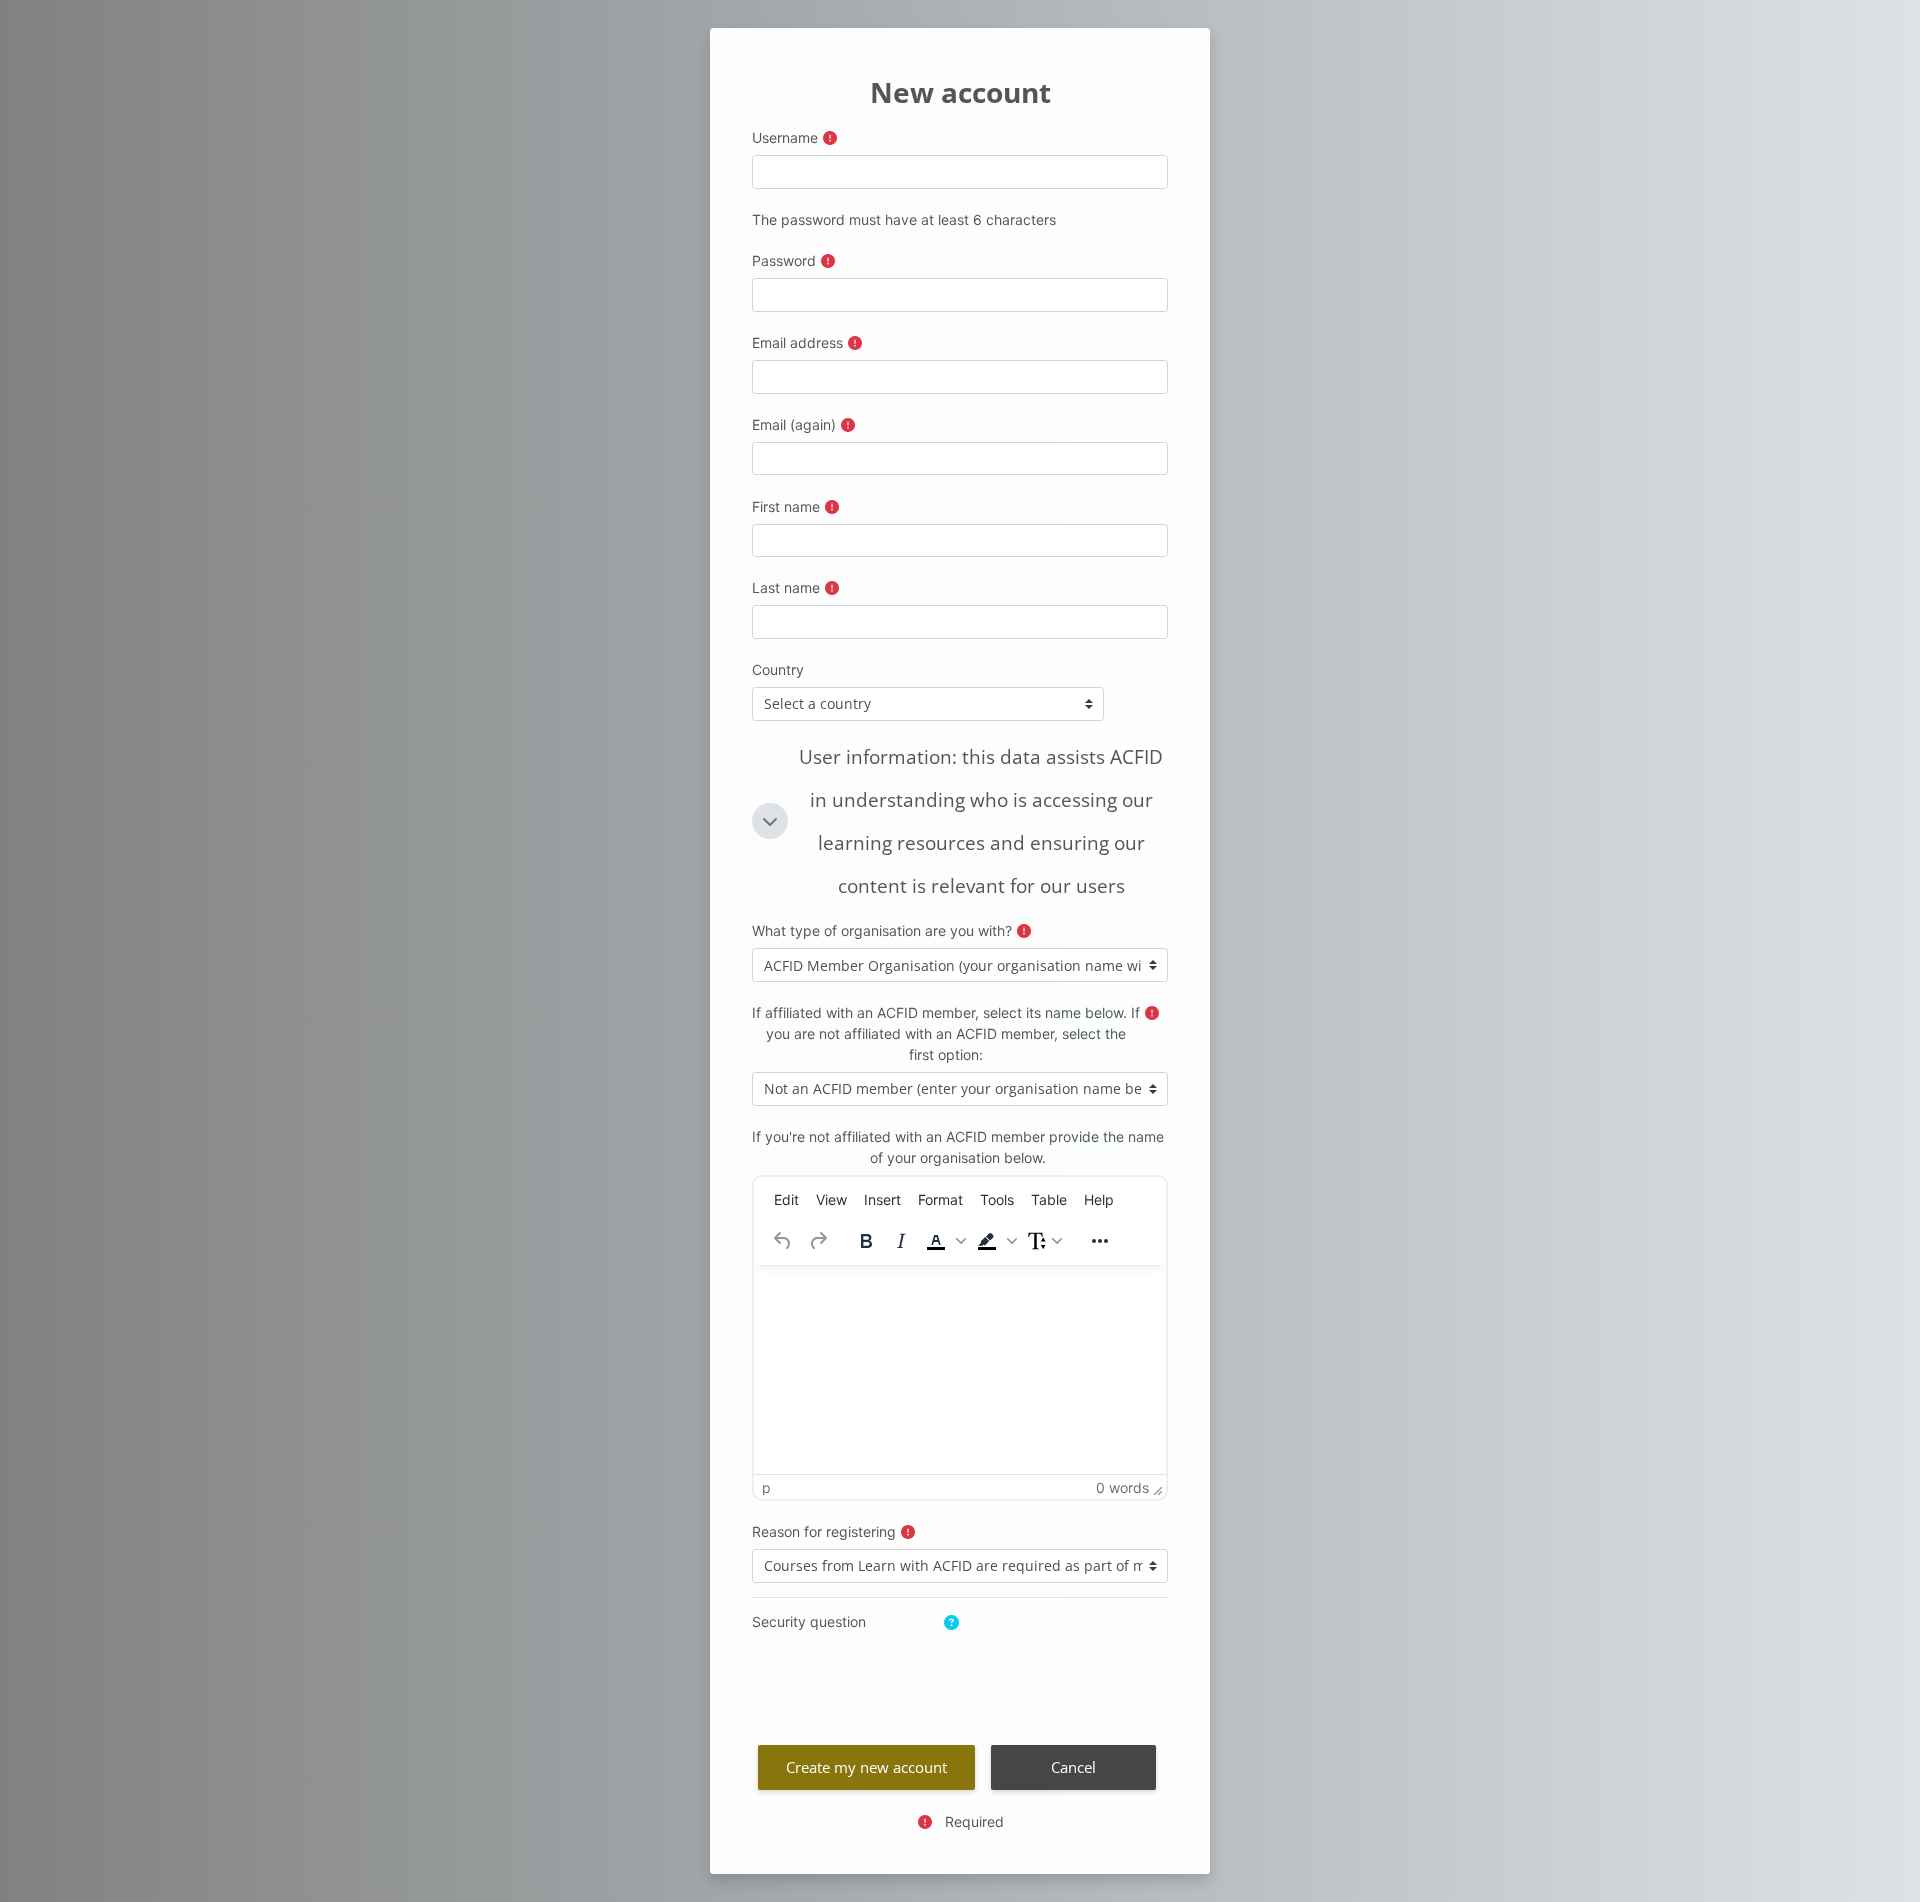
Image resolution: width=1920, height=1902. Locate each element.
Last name (786, 587)
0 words (1122, 1487)
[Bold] (866, 1241)
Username (785, 137)
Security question (809, 1621)
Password (784, 260)
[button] (770, 821)
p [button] (766, 1487)
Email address (797, 342)
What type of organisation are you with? (882, 930)
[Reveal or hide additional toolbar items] (1100, 1241)
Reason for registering (824, 1531)
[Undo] (783, 1241)
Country (778, 669)
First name (786, 506)
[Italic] (901, 1241)
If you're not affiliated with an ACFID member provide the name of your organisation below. (958, 1147)
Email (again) (794, 424)
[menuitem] (786, 1200)
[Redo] (818, 1241)
